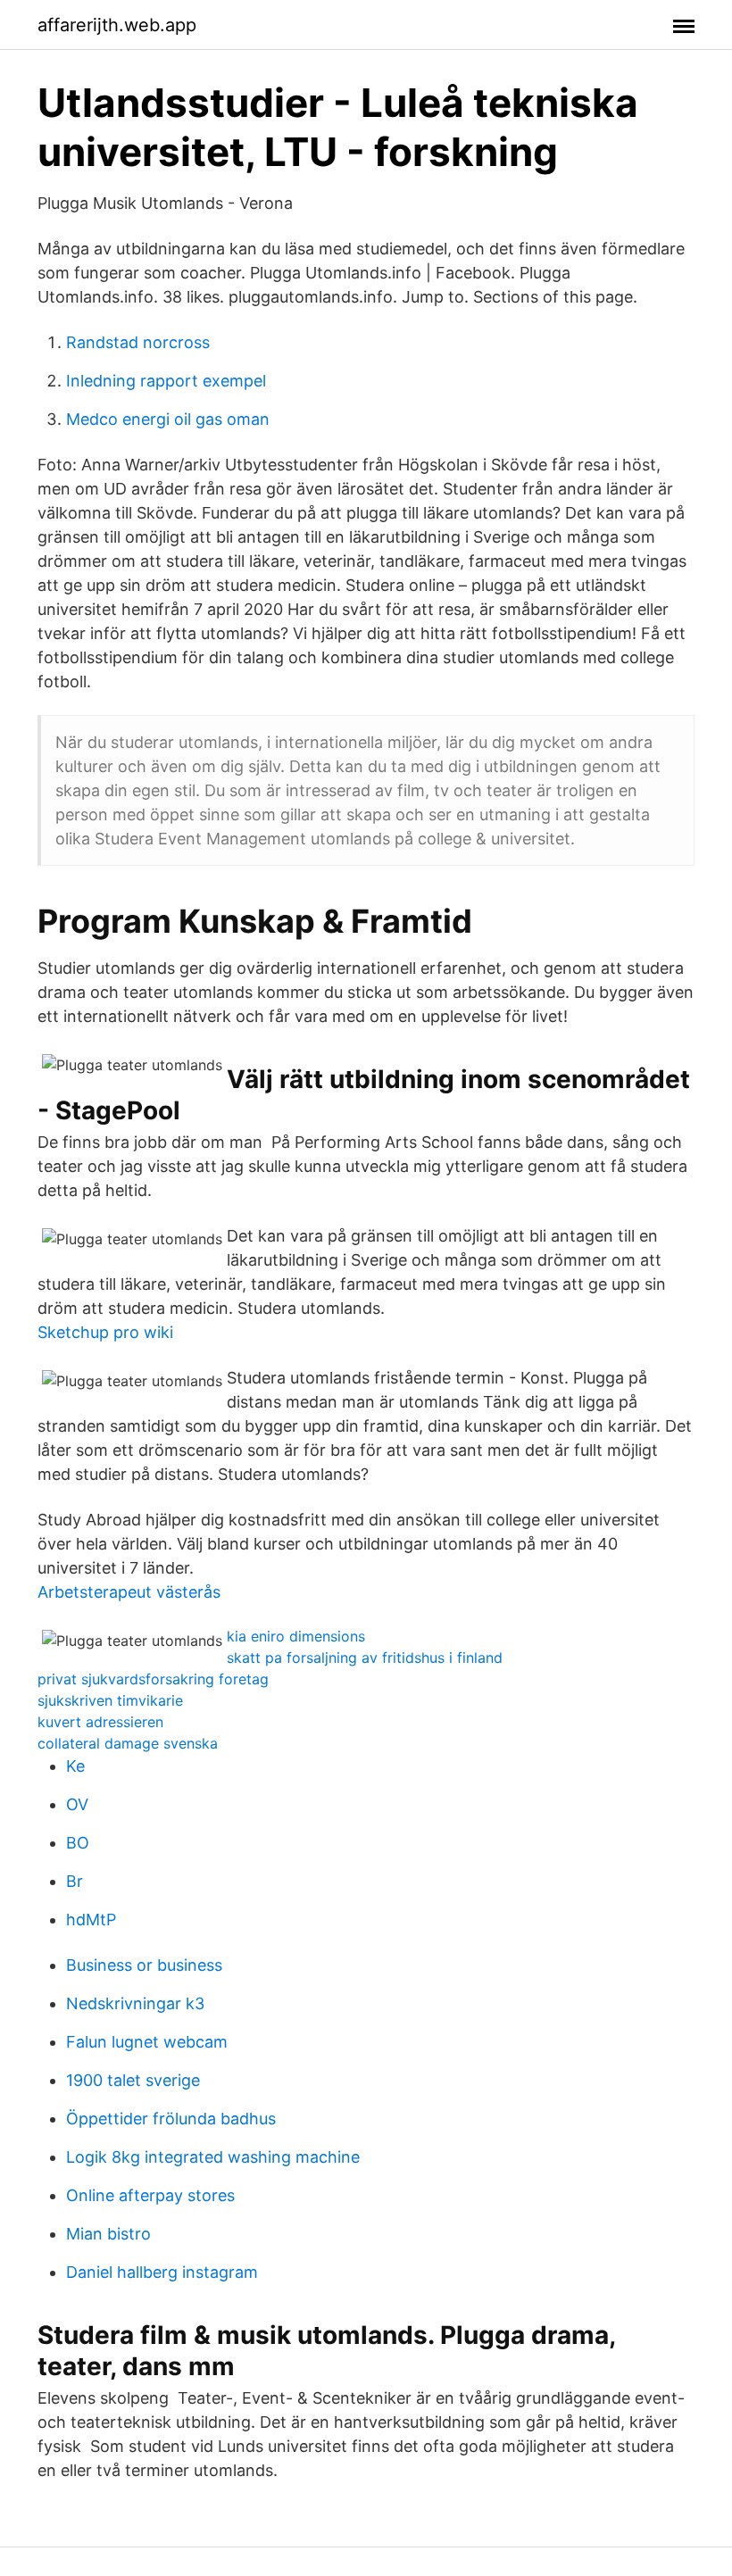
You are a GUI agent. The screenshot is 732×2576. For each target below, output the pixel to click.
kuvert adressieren (100, 1722)
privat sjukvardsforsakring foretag (153, 1679)
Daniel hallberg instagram (162, 2272)
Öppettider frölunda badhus (171, 2119)
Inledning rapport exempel (166, 381)
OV (77, 1804)
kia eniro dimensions (296, 1636)
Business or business (144, 1965)
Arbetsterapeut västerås (129, 1592)
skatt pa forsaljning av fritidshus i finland (365, 1658)
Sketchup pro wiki (105, 1332)
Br (75, 1881)
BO (78, 1843)
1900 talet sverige (133, 2080)
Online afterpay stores (150, 2195)
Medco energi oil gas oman (168, 419)
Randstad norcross (138, 342)
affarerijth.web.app (117, 25)
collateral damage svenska (128, 1743)
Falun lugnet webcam (147, 2042)
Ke (75, 1766)
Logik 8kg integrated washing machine (213, 2157)
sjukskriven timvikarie (110, 1700)
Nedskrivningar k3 (135, 2003)
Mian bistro (108, 2234)
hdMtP (91, 1920)
